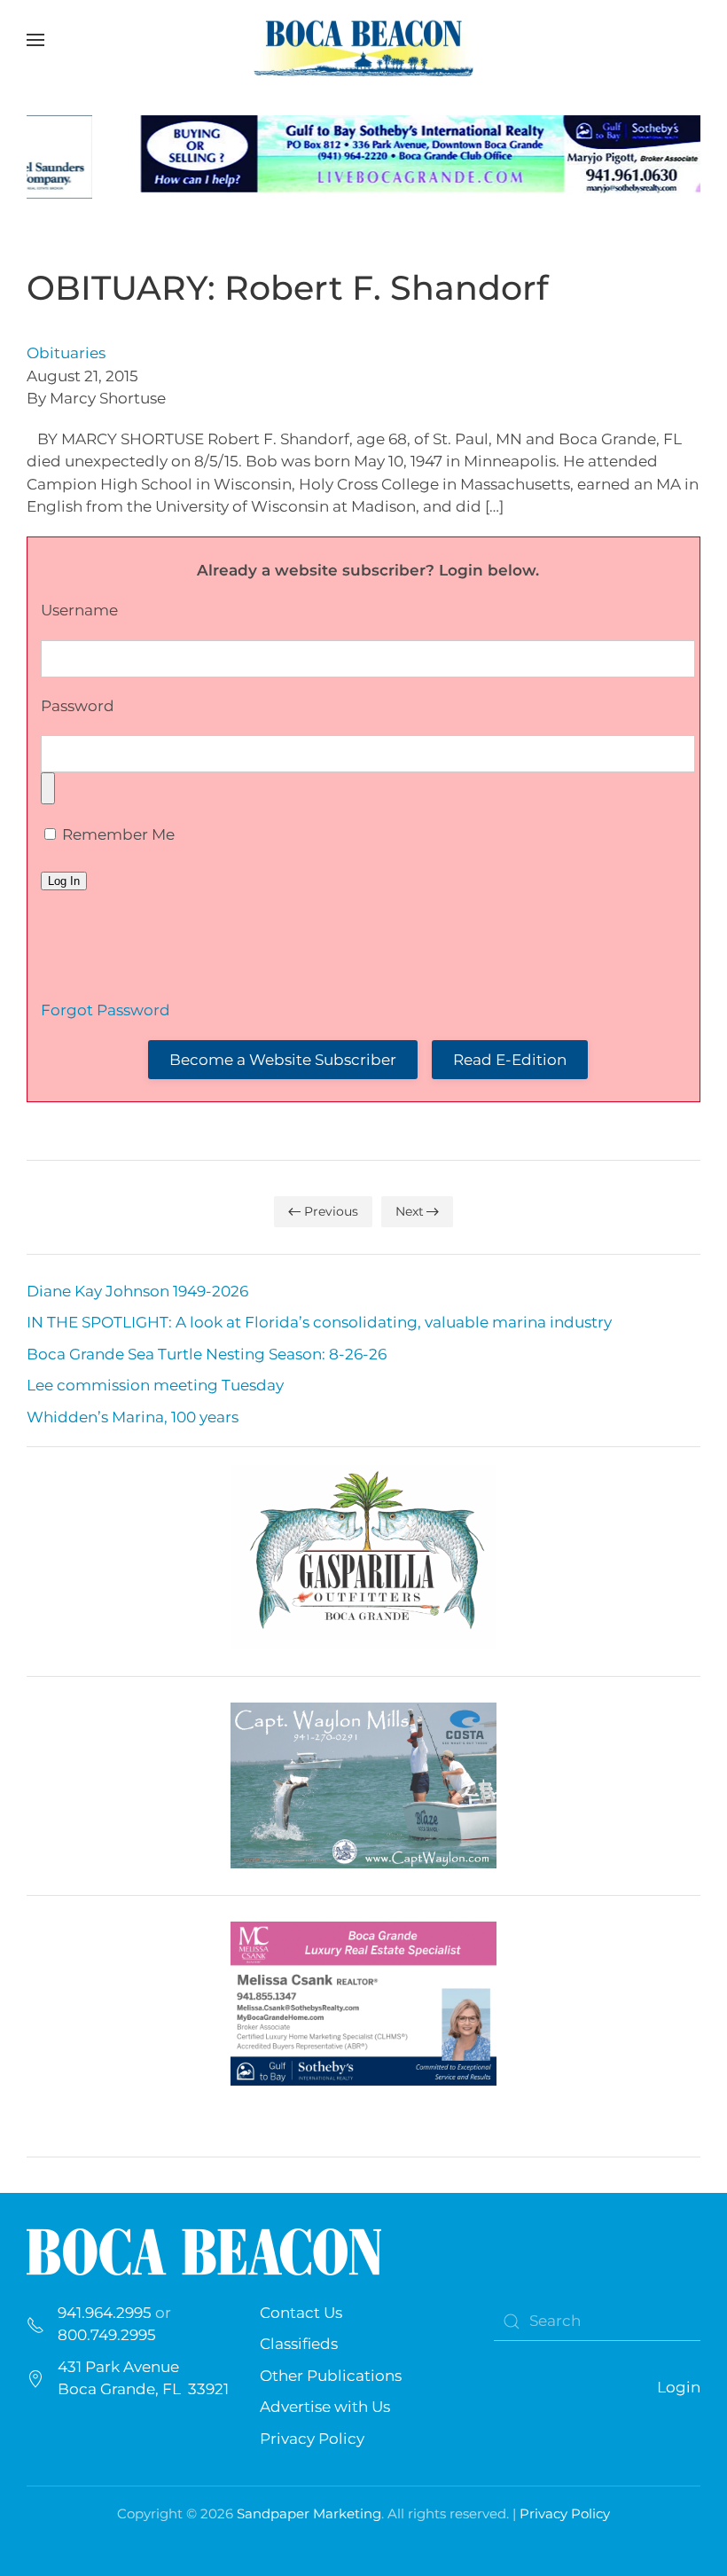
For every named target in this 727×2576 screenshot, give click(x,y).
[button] (35, 40)
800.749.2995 (107, 2335)
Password (78, 706)
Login (679, 2387)
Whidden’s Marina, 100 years (133, 1417)
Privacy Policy (312, 2439)
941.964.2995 (105, 2313)
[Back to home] (363, 40)
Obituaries (66, 353)
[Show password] (48, 788)
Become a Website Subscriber (283, 1060)
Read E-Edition (510, 1060)
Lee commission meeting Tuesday (155, 1385)
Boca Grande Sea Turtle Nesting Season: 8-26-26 (207, 1354)
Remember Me (117, 834)
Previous (331, 1211)
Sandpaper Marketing (309, 2513)
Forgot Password (106, 1010)
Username (79, 610)
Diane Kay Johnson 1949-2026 (137, 1291)
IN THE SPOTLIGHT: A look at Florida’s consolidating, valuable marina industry (319, 1322)
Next (410, 1211)
